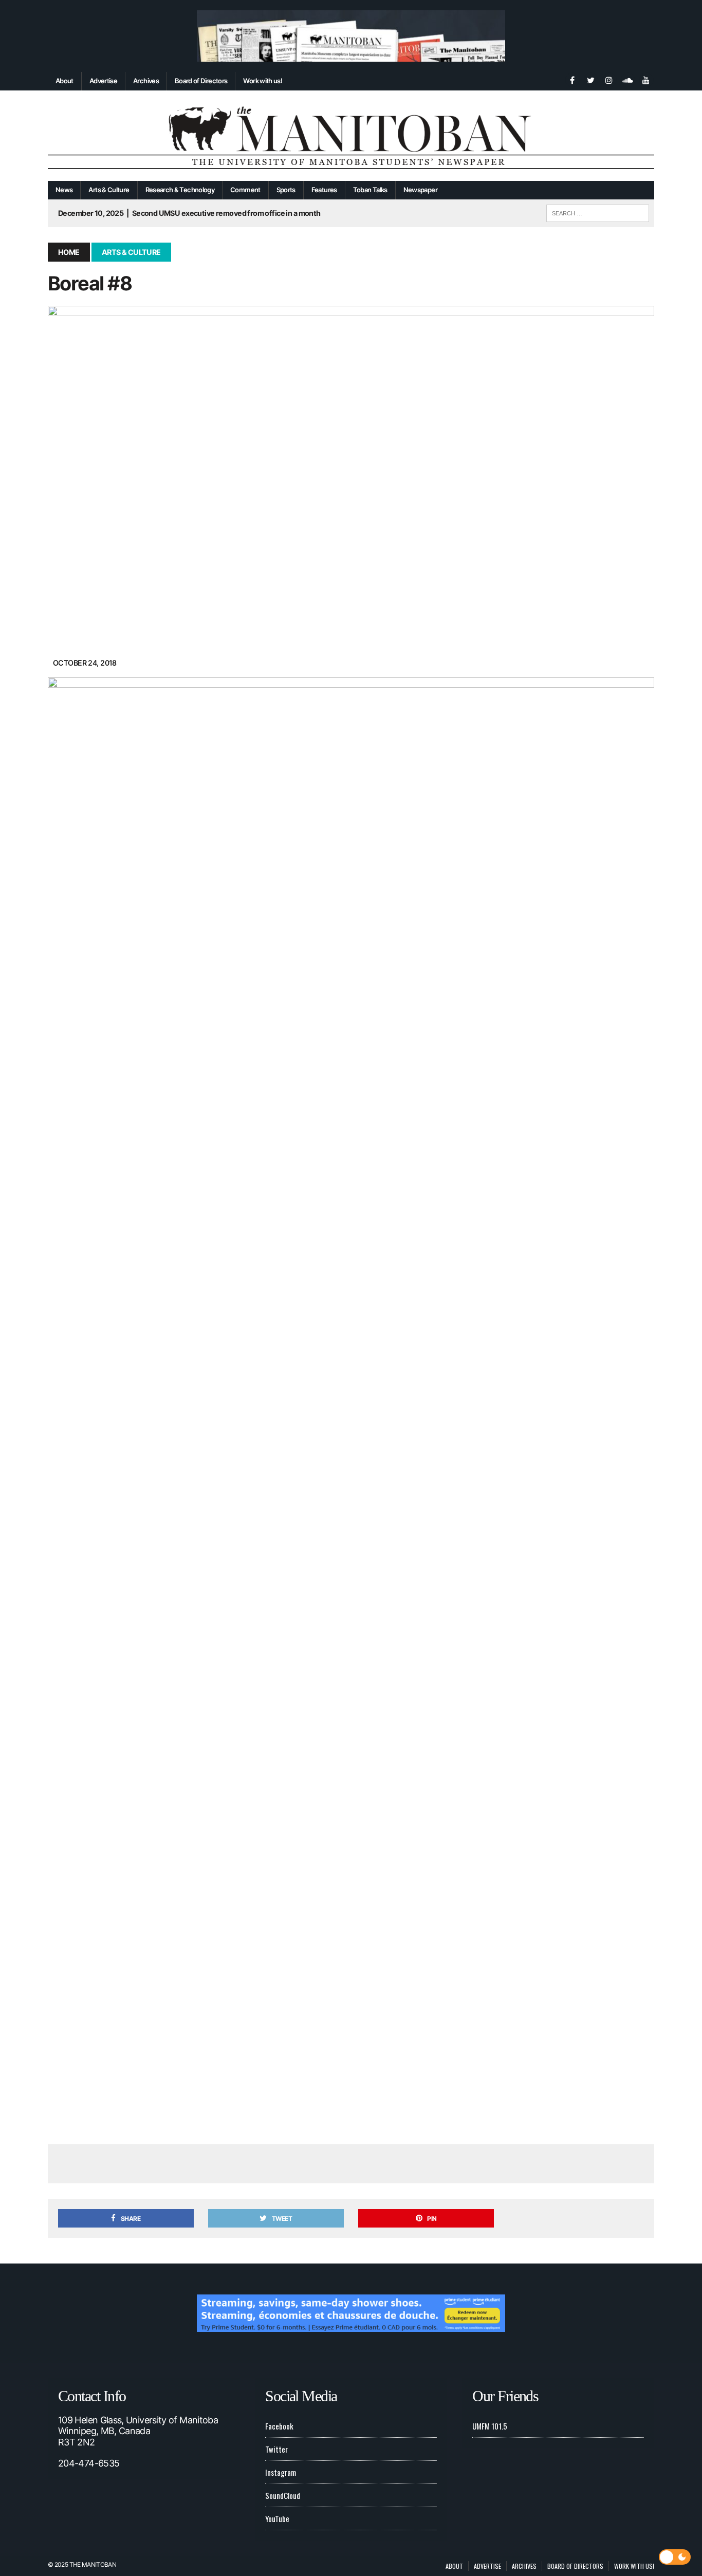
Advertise (103, 81)
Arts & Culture (109, 190)
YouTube (277, 2518)
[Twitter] (590, 79)
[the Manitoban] (351, 136)
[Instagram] (609, 79)
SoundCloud (283, 2495)
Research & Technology (180, 190)
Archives (146, 81)
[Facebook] (572, 79)
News (64, 190)
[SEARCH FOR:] (598, 212)
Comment (245, 190)
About (64, 81)
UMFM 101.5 (490, 2426)
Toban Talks (370, 190)
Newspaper (420, 190)
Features (324, 190)
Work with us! (263, 81)
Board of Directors (201, 81)
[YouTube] (646, 79)
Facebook (279, 2426)
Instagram (281, 2472)
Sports (286, 190)
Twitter (276, 2449)
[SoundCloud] (627, 79)
